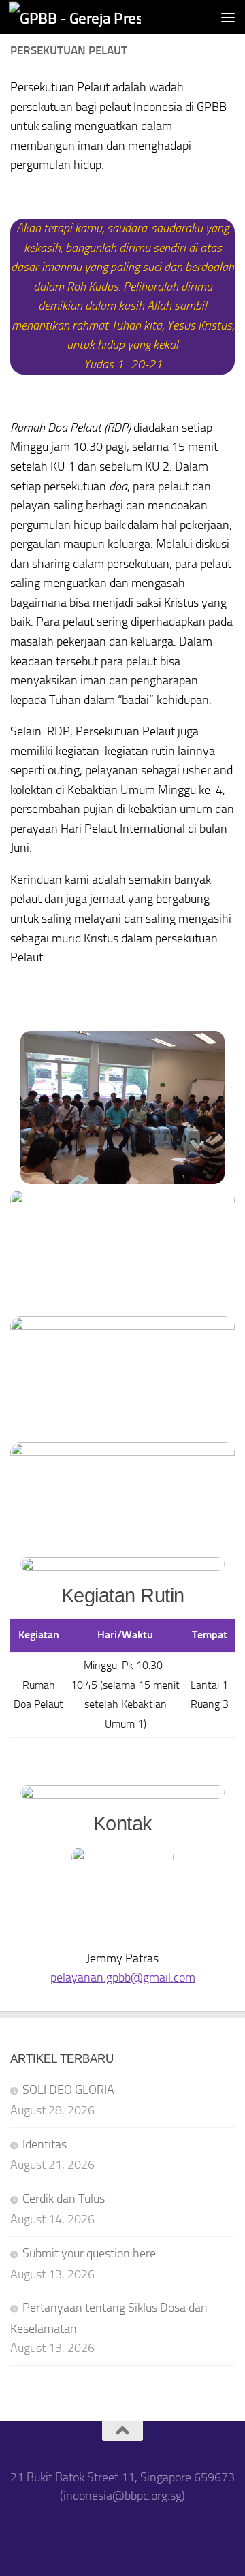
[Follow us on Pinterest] (177, 2533)
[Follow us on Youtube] (141, 2533)
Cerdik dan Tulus (64, 2199)
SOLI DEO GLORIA (68, 2090)
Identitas (45, 2144)
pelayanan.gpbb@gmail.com (123, 1977)
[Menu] (228, 17)
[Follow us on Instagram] (104, 2533)
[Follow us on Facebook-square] (68, 2533)
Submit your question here (89, 2253)
